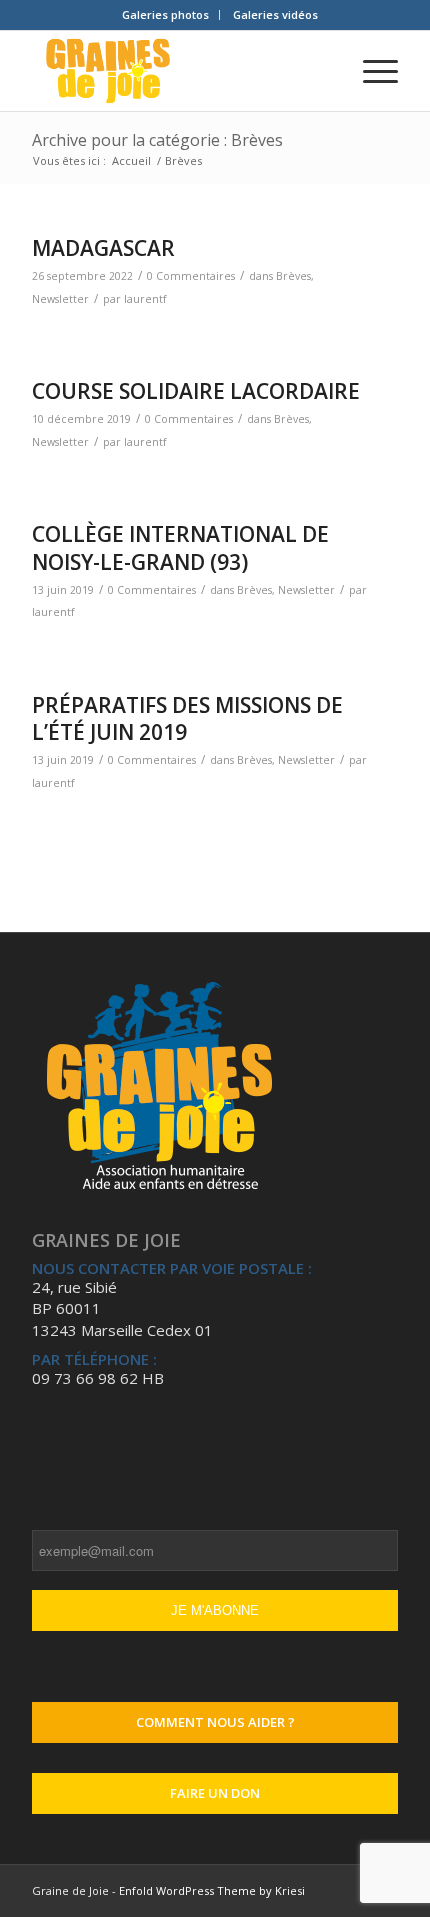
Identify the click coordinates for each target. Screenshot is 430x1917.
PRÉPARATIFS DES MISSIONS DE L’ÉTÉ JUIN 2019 (187, 718)
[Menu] (370, 71)
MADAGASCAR (103, 248)
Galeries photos (165, 14)
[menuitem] (166, 15)
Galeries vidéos (275, 14)
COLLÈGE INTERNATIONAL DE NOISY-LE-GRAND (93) (180, 547)
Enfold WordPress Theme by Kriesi (212, 1890)
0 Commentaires (191, 276)
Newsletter (60, 299)
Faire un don (215, 1793)
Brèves (293, 276)
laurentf (145, 299)
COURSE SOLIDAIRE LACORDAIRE (196, 391)
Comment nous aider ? (215, 1722)
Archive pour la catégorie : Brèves (157, 140)
